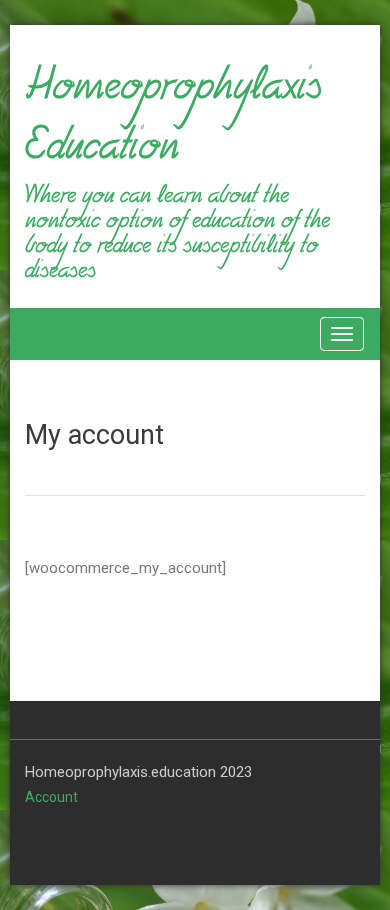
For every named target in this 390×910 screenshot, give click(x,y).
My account (94, 435)
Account (51, 797)
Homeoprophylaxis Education (173, 124)
